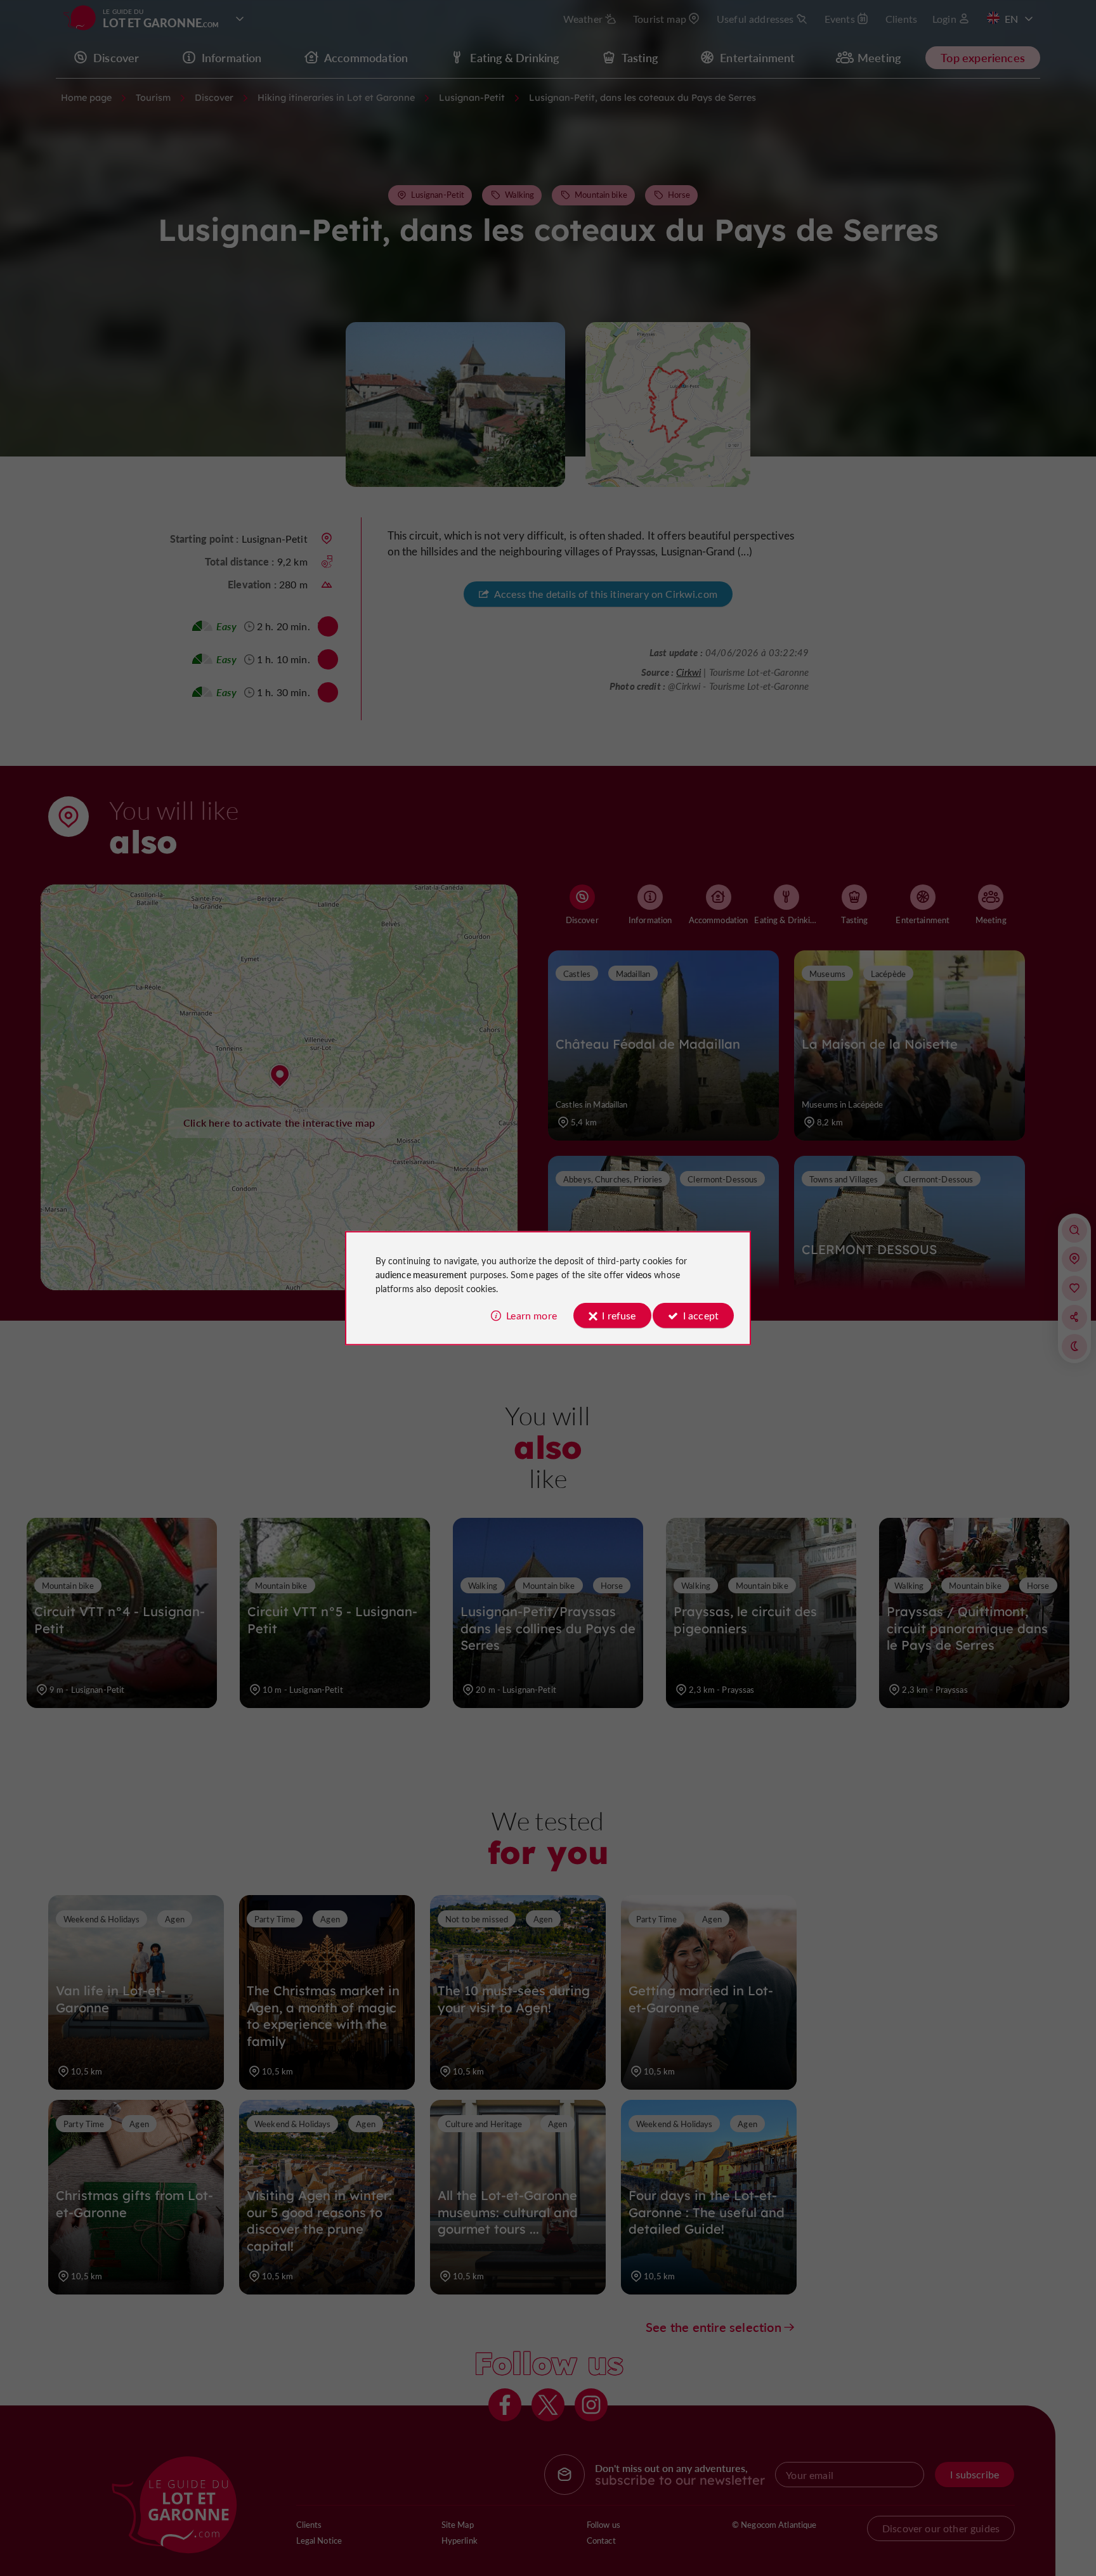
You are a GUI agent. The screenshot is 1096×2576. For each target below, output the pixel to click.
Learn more (532, 1315)
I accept (701, 1315)
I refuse (619, 1315)
